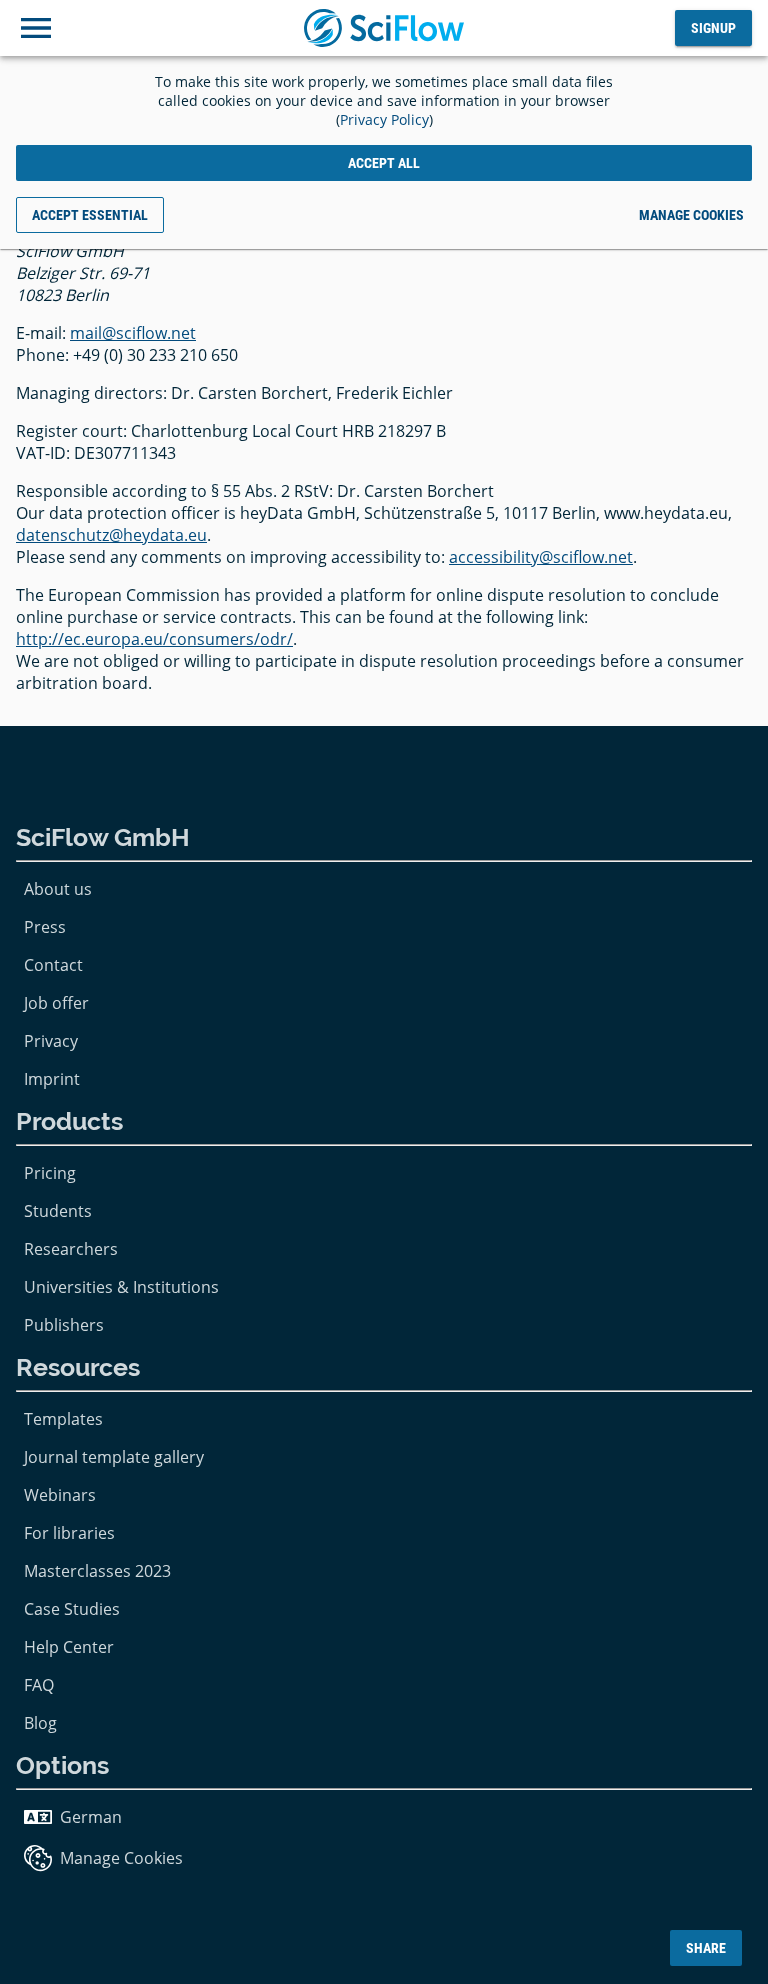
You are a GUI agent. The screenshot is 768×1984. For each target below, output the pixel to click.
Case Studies (72, 1609)
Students (58, 1211)
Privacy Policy (384, 119)
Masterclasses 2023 (97, 1571)
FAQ (39, 1685)
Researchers (71, 1249)
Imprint (52, 1079)
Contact (53, 965)
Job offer (56, 1003)
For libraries (69, 1533)
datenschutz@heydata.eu (111, 535)
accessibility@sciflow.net (541, 557)
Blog (40, 1723)
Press (45, 927)
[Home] (384, 28)
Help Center (69, 1647)
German (91, 1817)
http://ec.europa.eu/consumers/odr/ (154, 639)
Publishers (64, 1325)
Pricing (50, 1173)
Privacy (51, 1041)
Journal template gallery (114, 1457)
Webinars (60, 1495)
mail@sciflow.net (133, 333)
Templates (63, 1419)
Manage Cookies (121, 1858)
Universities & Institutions (121, 1287)
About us (58, 889)
